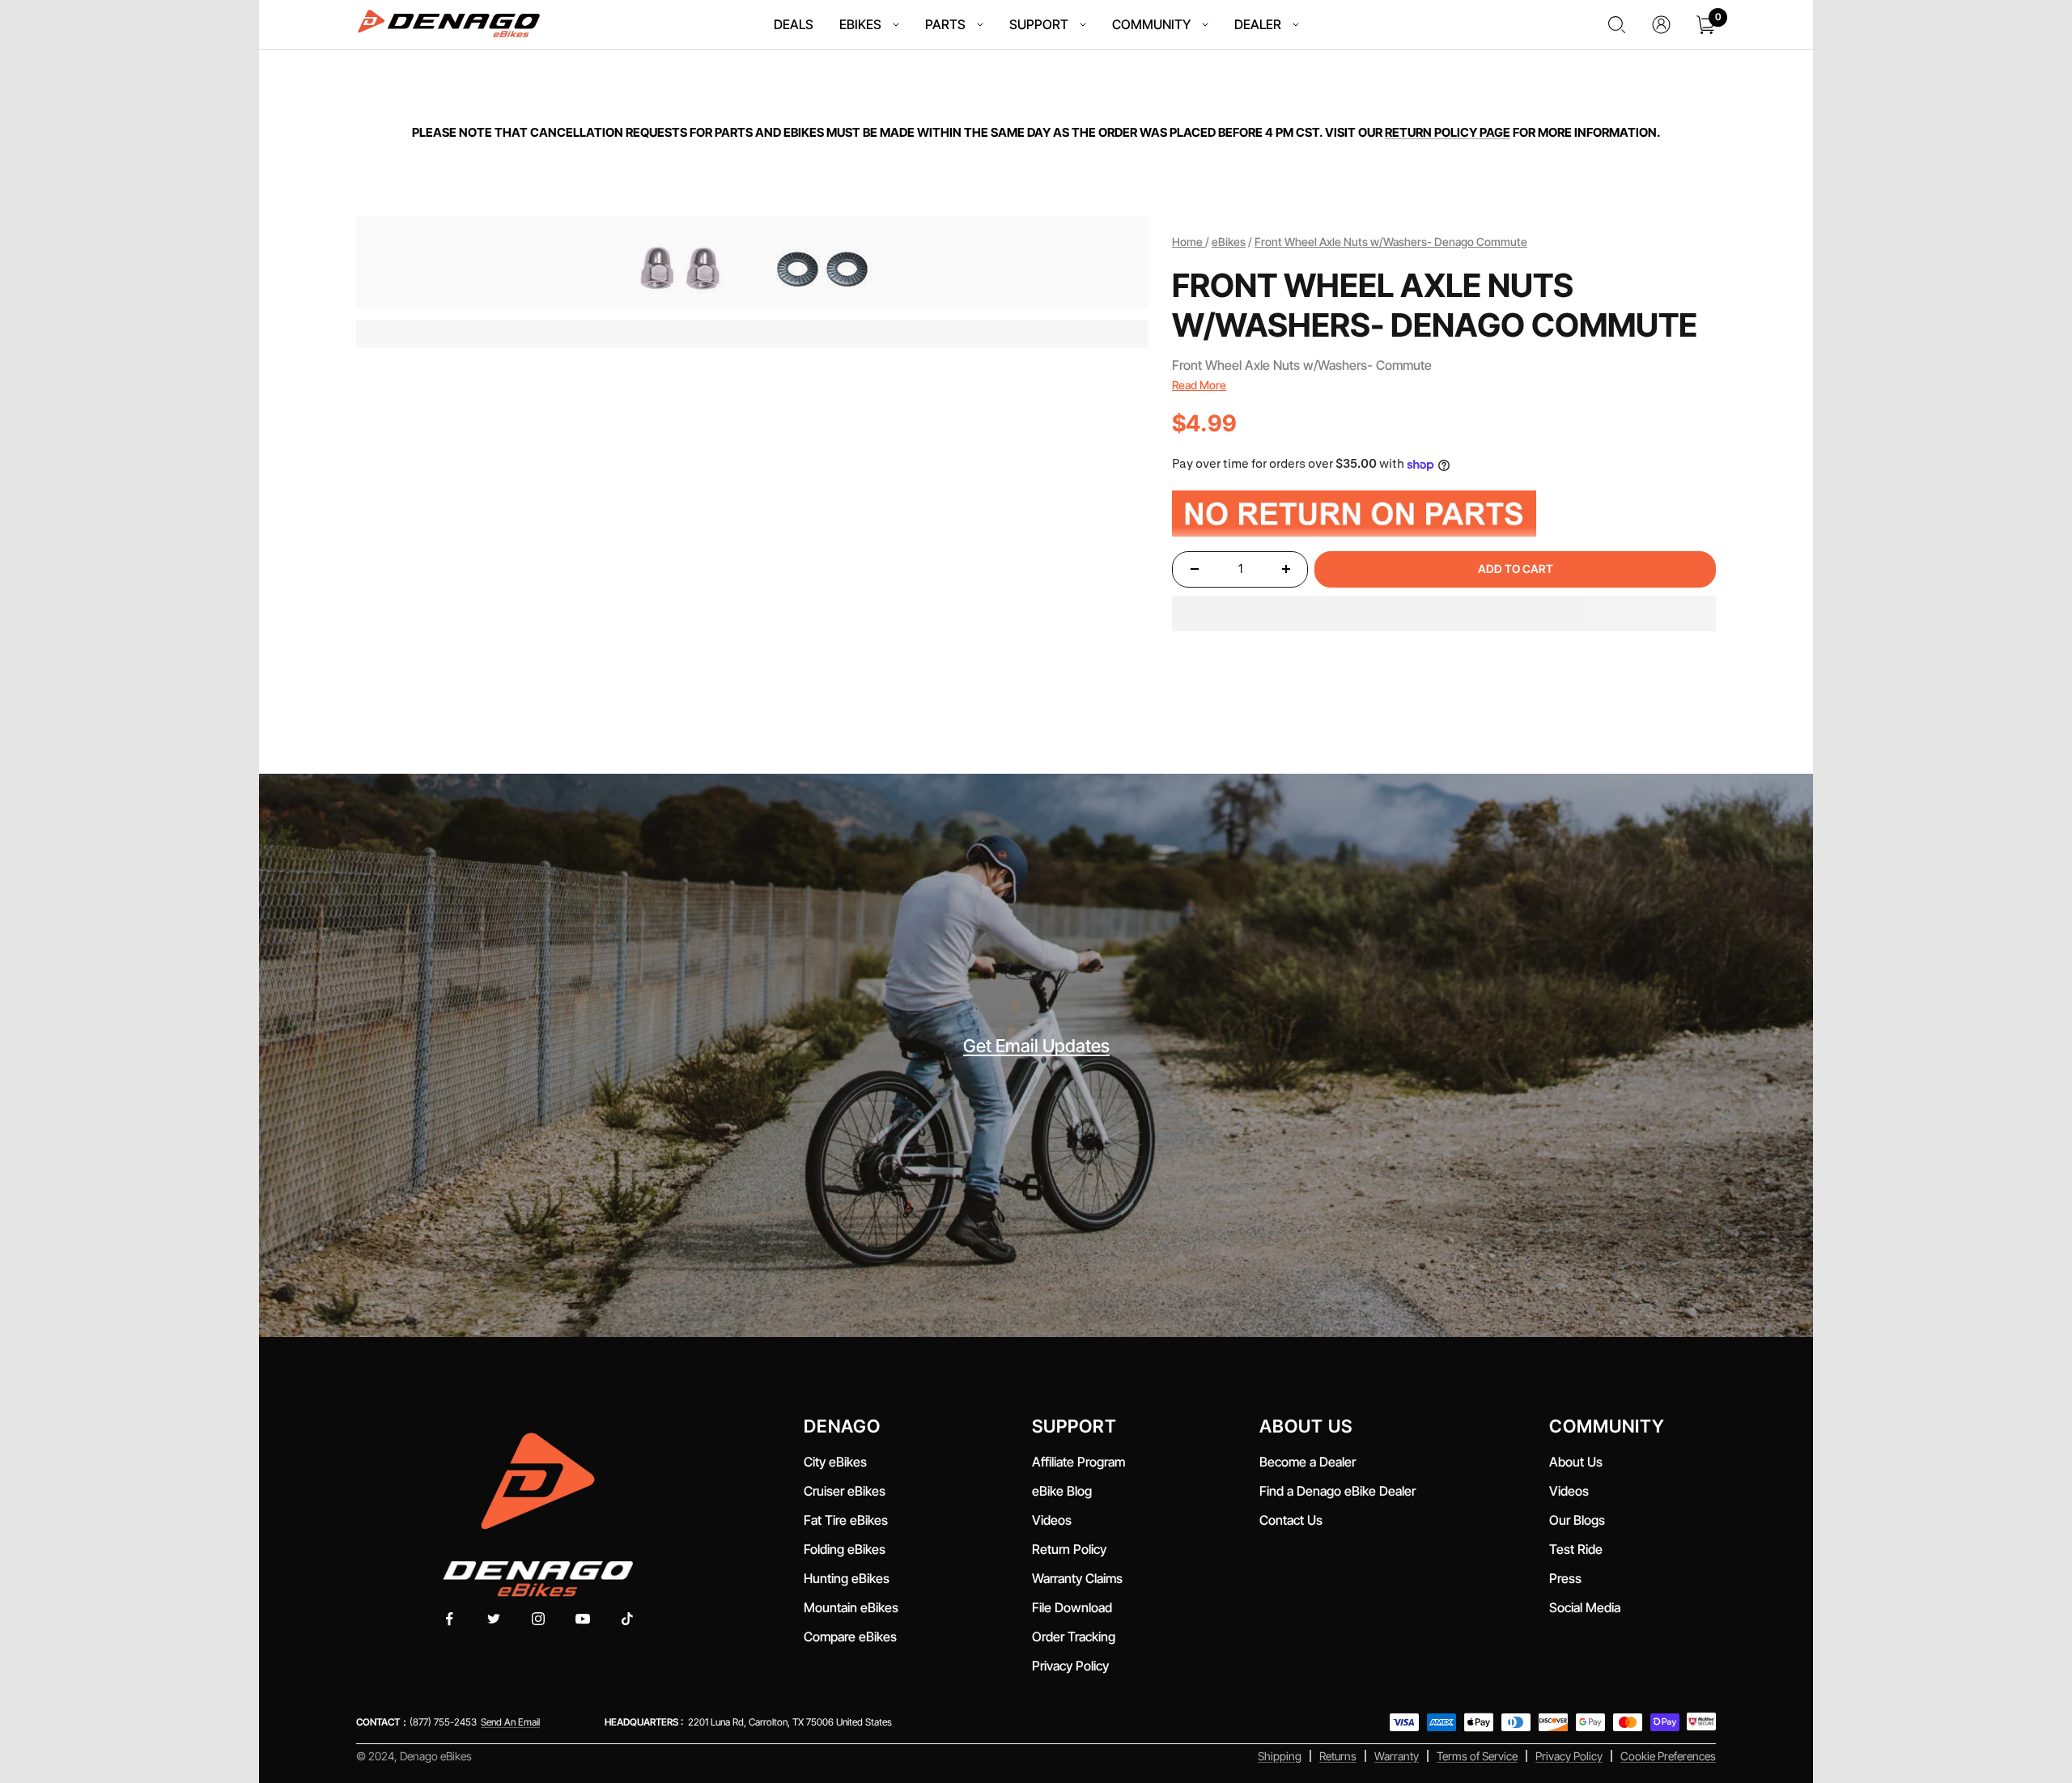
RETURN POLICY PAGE (1448, 132)
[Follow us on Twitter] (494, 1619)
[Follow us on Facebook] (450, 1619)
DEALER (1258, 24)
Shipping (1280, 1756)
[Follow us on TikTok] (628, 1619)
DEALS (794, 24)
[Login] (1661, 25)
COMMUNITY (1151, 24)
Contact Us (1291, 1520)
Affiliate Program (1078, 1462)
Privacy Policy (1070, 1666)
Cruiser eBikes (845, 1491)
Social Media (1585, 1607)
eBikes (1229, 242)
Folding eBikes (845, 1549)
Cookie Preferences (1668, 1756)
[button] (1444, 613)
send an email (510, 1722)
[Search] (1617, 25)
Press (1565, 1578)
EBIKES (860, 24)
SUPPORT (1039, 24)
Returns (1338, 1756)
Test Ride (1576, 1549)
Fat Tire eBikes (846, 1520)
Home (1189, 242)
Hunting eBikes (847, 1578)
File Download (1075, 1607)
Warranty (1397, 1756)
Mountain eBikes (851, 1607)
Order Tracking (1074, 1637)
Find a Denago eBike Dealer (1337, 1491)
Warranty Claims (1077, 1578)
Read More (1199, 385)
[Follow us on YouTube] (583, 1619)
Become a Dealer (1308, 1462)
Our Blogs (1577, 1520)
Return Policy (1069, 1549)
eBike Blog (1062, 1491)
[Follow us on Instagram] (539, 1619)
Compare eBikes (850, 1637)
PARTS (945, 24)
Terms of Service (1477, 1756)
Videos (1052, 1520)
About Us (1576, 1462)
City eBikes (835, 1462)
